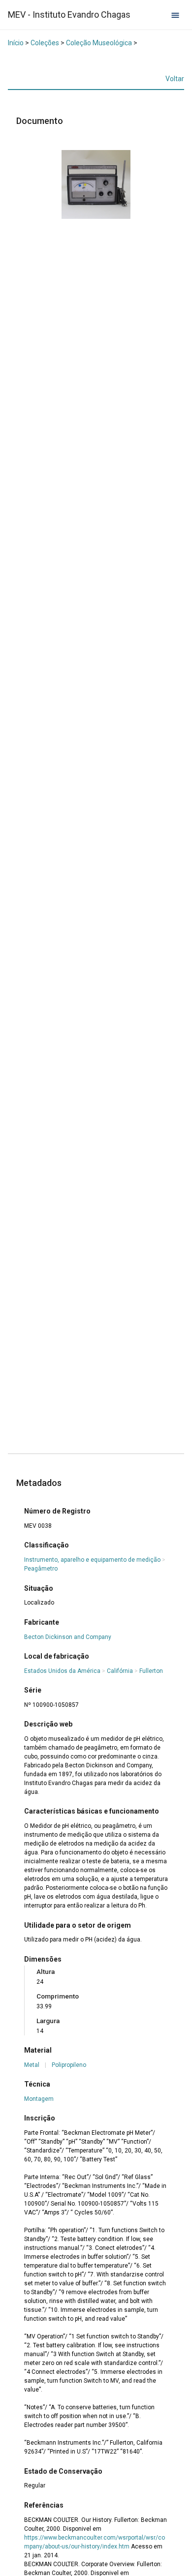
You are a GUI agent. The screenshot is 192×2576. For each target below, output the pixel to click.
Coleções (45, 43)
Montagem (39, 2099)
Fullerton (151, 1671)
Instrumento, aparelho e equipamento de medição (92, 1560)
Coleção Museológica (99, 43)
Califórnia (120, 1671)
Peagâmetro (41, 1569)
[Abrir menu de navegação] (175, 15)
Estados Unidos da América (62, 1671)
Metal (32, 2065)
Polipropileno (69, 2065)
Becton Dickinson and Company (68, 1637)
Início (16, 43)
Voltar (175, 79)
